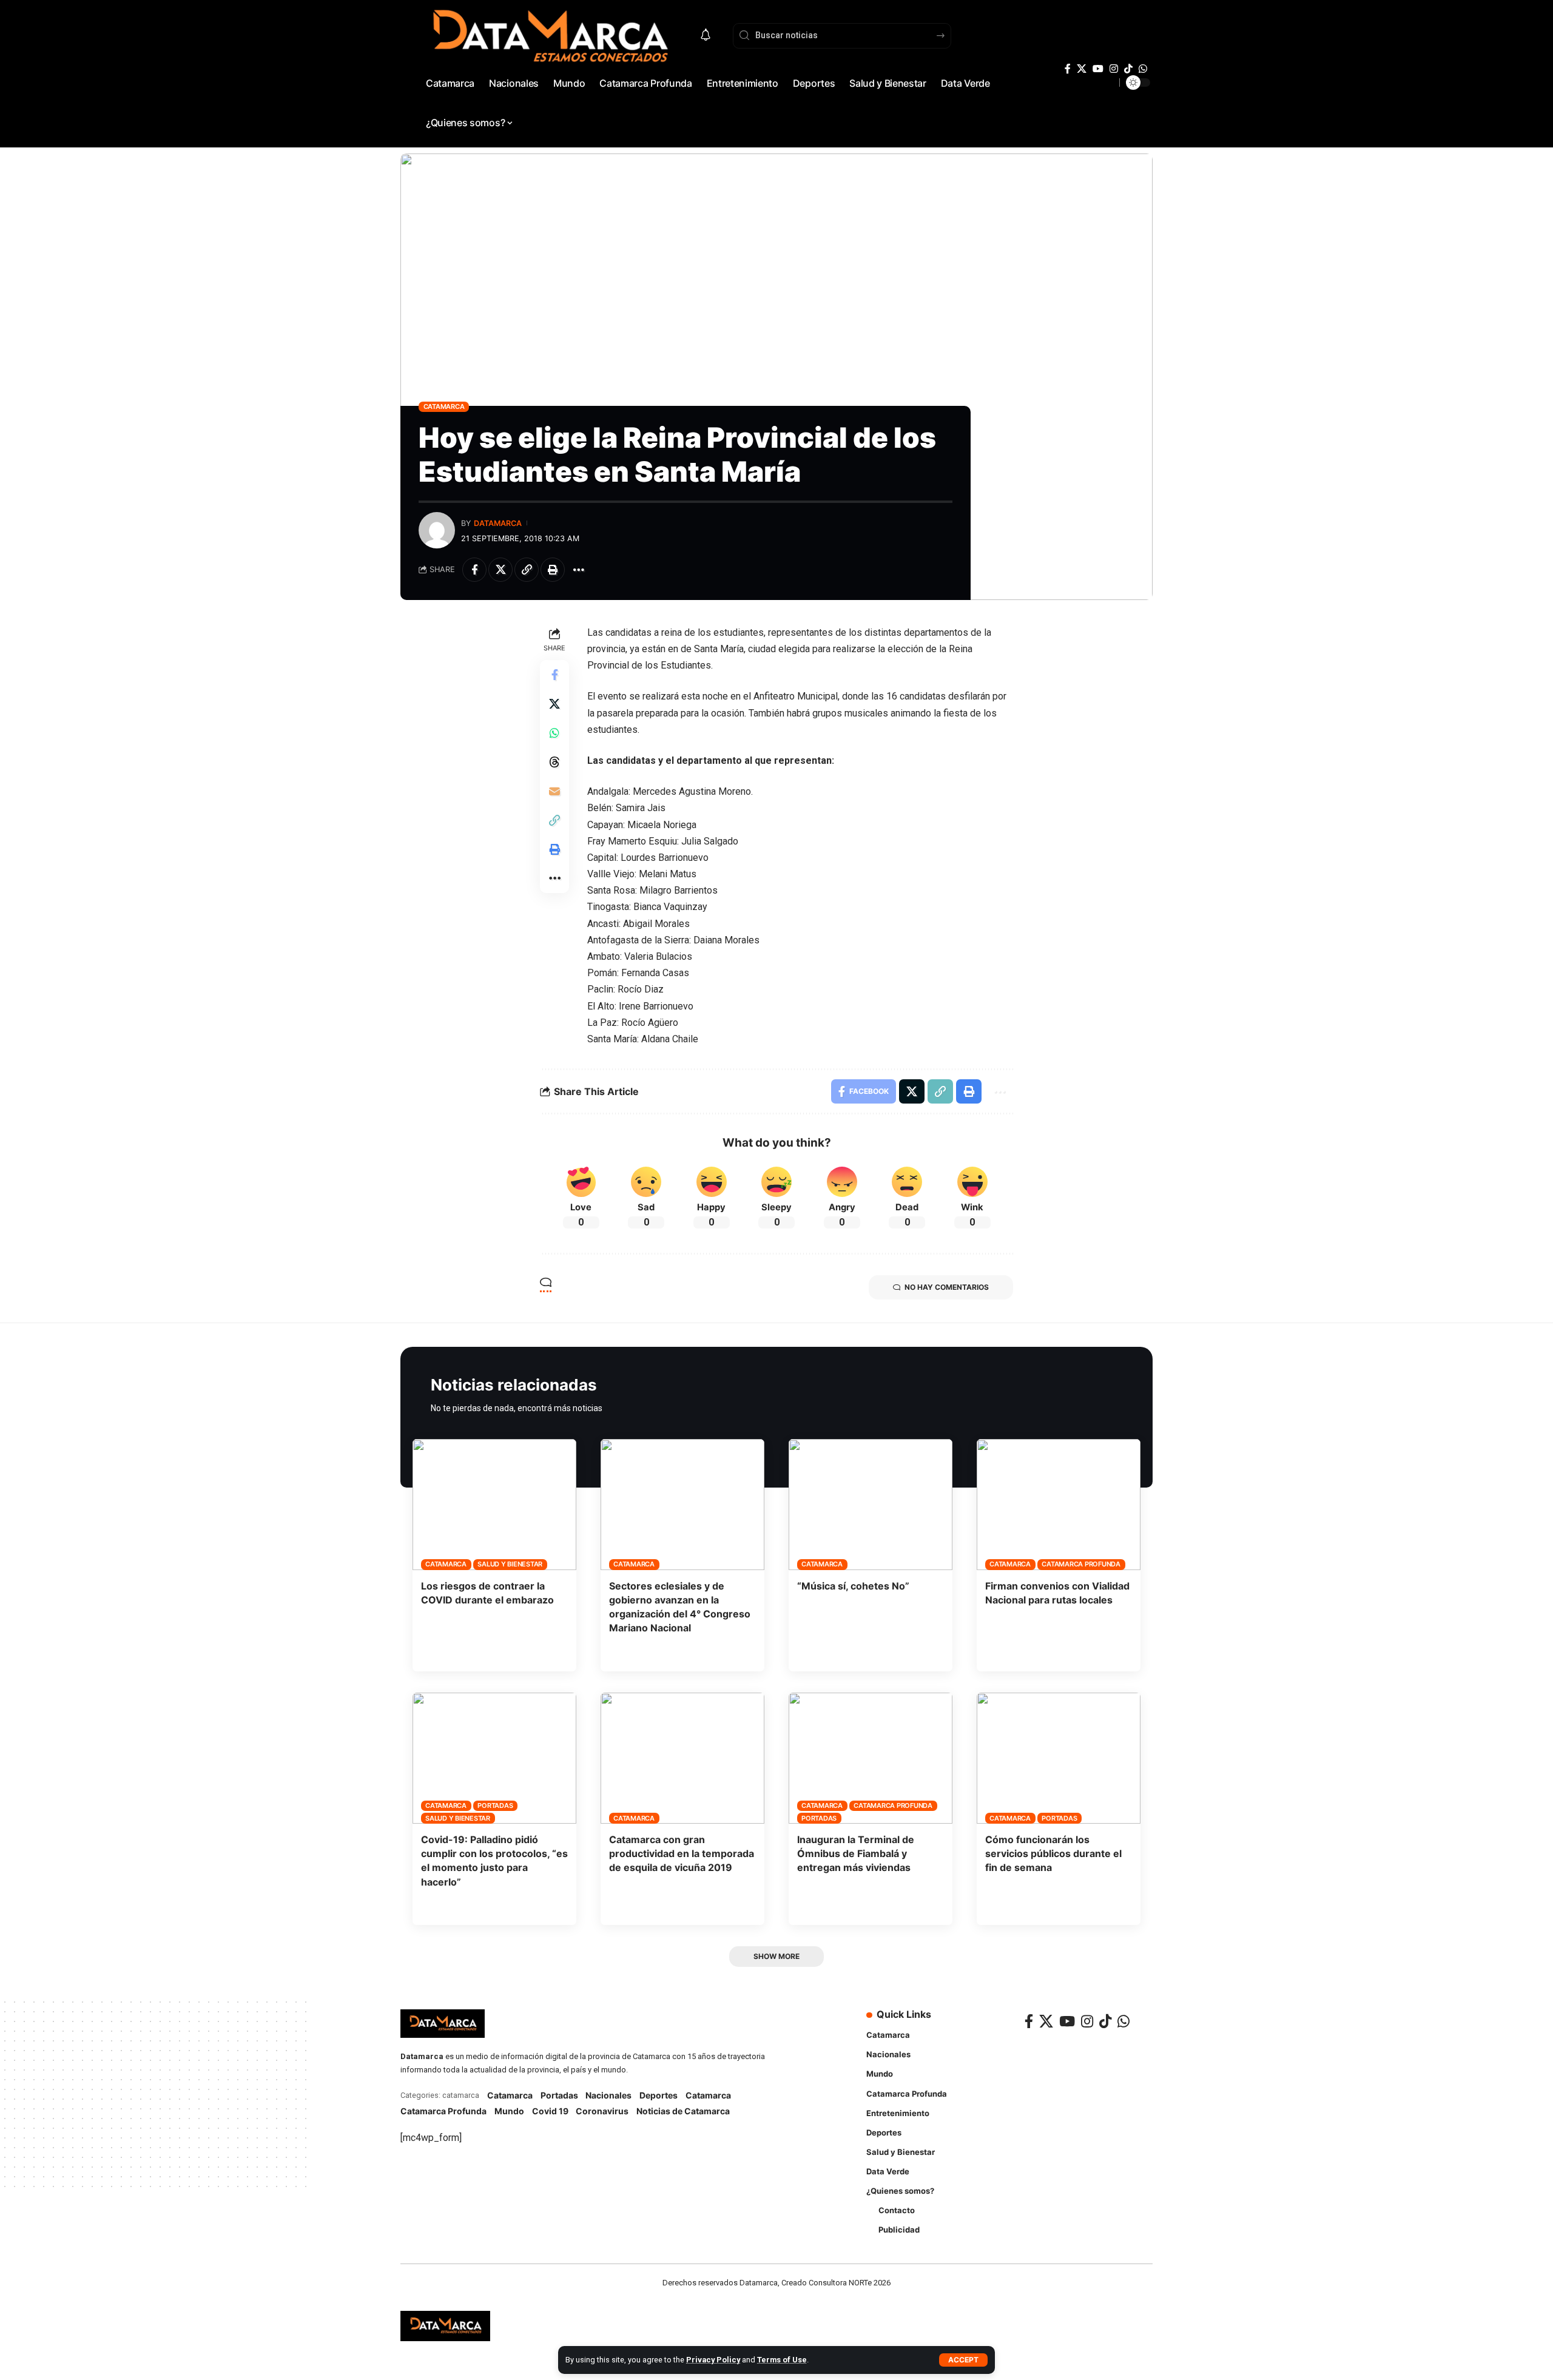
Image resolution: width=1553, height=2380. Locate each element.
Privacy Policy (713, 2360)
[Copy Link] (527, 570)
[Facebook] (1068, 69)
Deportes (659, 2095)
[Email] (554, 791)
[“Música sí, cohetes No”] (871, 1505)
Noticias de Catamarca (683, 2111)
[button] (963, 2360)
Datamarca (498, 523)
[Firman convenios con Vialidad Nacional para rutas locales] (1059, 1505)
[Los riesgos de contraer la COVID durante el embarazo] (494, 1505)
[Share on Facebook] (474, 570)
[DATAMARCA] (445, 2326)
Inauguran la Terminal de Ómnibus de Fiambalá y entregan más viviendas (856, 1853)
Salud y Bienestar (510, 1564)
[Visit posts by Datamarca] (437, 530)
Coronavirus (602, 2111)
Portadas (495, 1805)
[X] (1082, 69)
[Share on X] (500, 570)
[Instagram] (1114, 69)
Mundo (509, 2111)
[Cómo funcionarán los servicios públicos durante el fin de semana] (1059, 1758)
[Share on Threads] (554, 762)
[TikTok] (1128, 69)
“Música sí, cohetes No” (853, 1586)
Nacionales (608, 2095)
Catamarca (444, 406)
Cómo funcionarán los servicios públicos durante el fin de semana (1053, 1853)
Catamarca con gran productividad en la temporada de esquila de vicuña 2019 (682, 1853)
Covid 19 (550, 2111)
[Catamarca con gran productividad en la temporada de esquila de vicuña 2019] (682, 1758)
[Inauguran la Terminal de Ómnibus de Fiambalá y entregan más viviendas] (871, 1758)
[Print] (553, 570)
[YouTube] (1098, 69)
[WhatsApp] (1143, 69)
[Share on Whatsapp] (554, 733)
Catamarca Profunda (1081, 1564)
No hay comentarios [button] (947, 1287)
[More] (579, 570)
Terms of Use (782, 2360)
